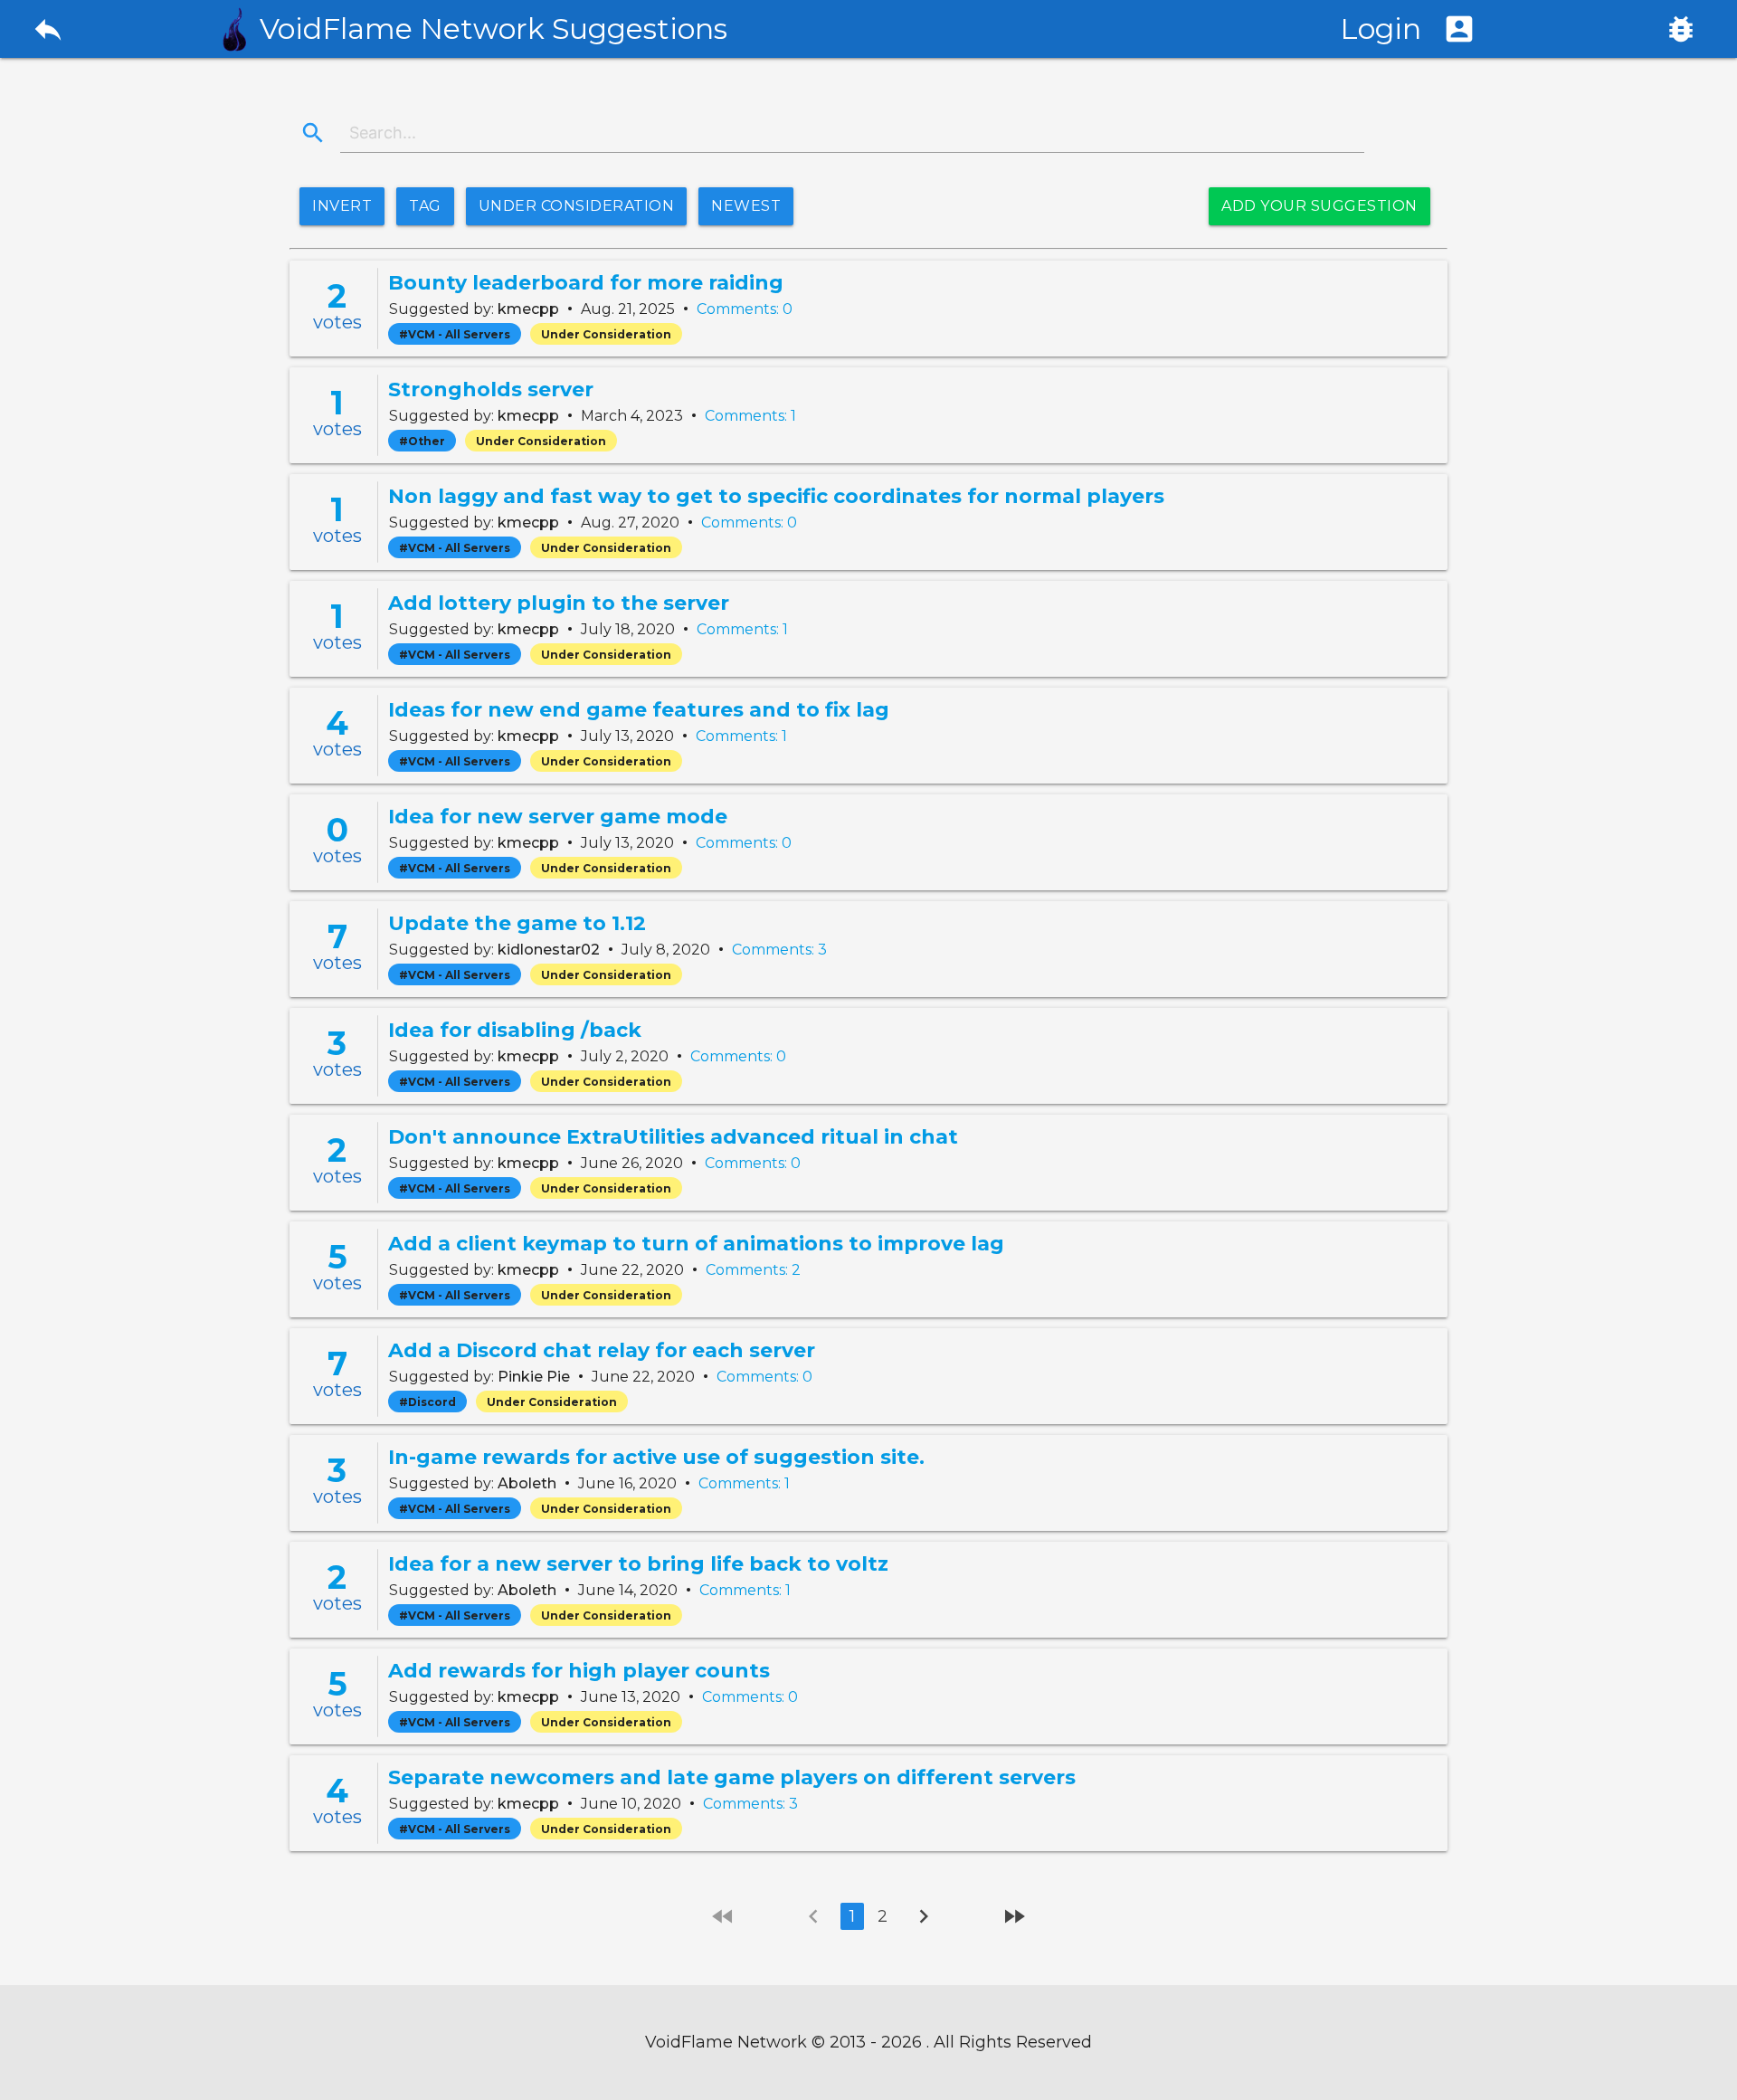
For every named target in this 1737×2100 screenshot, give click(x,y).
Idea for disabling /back (515, 1030)
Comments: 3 (779, 950)
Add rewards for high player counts (579, 1671)
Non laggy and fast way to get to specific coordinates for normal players (776, 496)
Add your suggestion (1319, 206)
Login (1408, 29)
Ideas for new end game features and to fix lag (639, 710)
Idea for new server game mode (558, 817)
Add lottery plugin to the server (559, 603)
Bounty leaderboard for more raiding (586, 283)
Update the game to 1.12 (517, 923)
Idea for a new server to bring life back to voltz (638, 1564)
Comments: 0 (745, 309)
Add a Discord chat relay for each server (602, 1350)
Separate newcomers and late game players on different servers (732, 1777)
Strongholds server (491, 390)
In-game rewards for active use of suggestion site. (656, 1457)
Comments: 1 (750, 416)
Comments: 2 (753, 1270)
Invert (342, 206)
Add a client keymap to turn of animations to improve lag (696, 1244)
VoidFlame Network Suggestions (494, 29)
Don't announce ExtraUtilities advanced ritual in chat (673, 1137)
